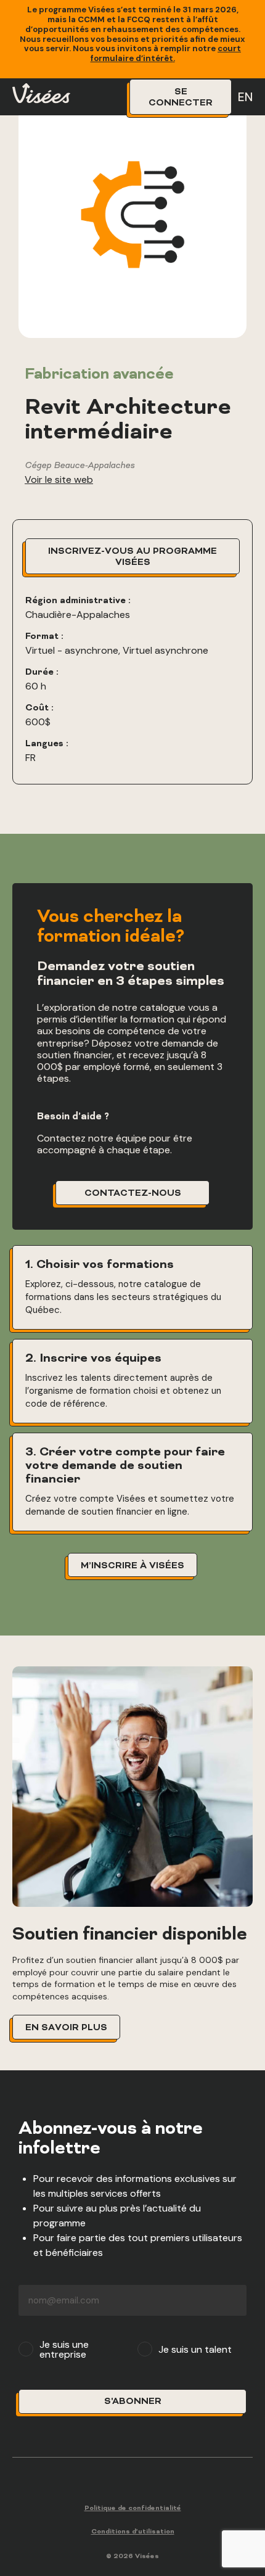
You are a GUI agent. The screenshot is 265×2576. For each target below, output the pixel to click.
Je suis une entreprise (64, 2350)
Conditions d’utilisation (133, 2532)
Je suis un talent (195, 2350)
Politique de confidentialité (133, 2508)
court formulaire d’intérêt (166, 53)
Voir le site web (59, 479)
